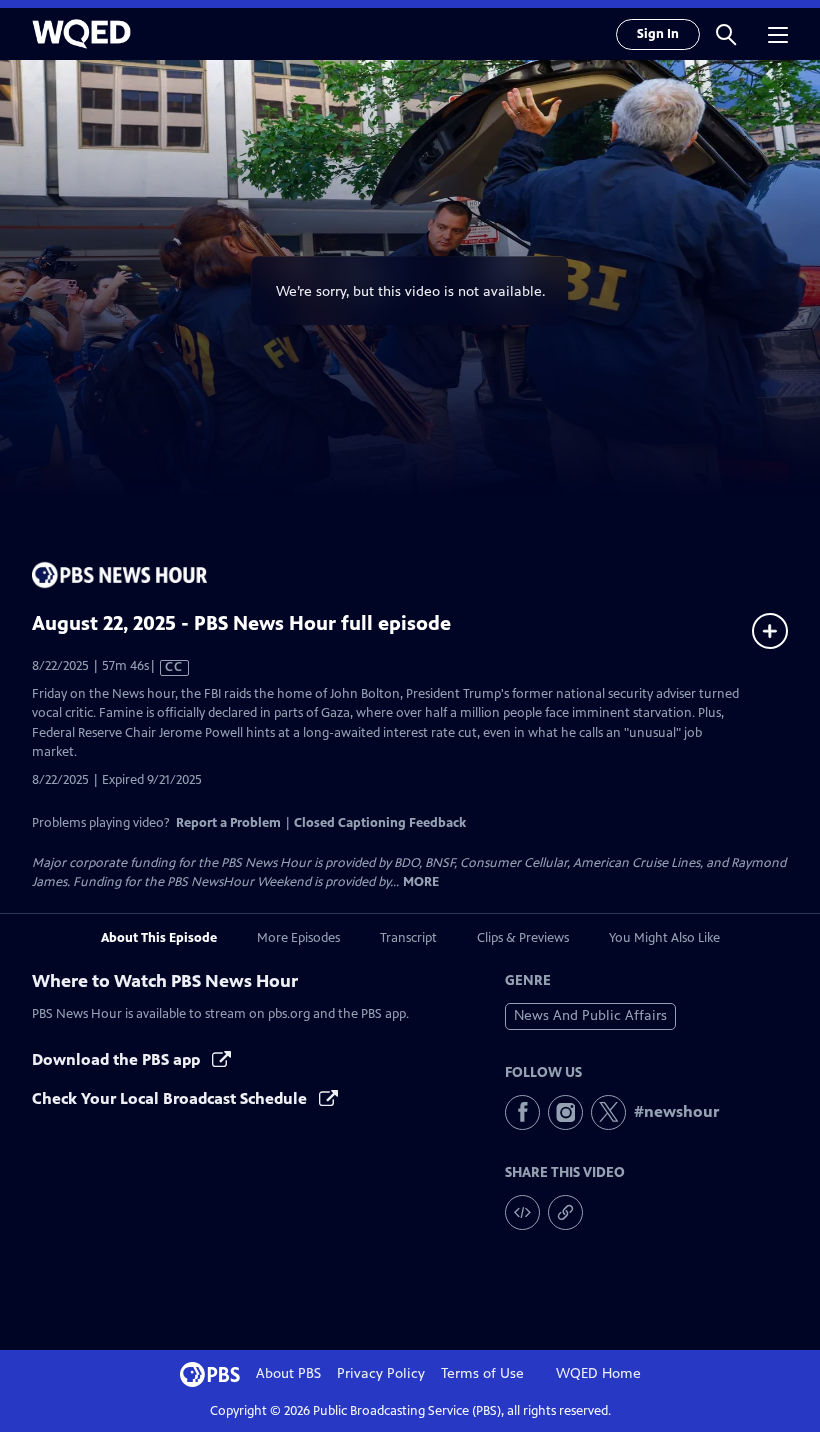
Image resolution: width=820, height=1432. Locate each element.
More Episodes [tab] (298, 938)
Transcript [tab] (408, 938)
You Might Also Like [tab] (664, 938)
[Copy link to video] (565, 1212)
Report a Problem (228, 823)
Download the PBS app (118, 1059)
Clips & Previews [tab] (523, 938)
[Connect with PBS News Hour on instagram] (565, 1112)
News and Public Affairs (590, 1015)
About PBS (288, 1373)
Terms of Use (482, 1373)
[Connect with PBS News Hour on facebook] (522, 1112)
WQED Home (598, 1373)
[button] (726, 34)
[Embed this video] (522, 1212)
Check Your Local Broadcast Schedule (171, 1098)
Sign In (658, 34)
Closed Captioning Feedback (380, 823)
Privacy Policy (381, 1373)
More (421, 882)
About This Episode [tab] (159, 938)
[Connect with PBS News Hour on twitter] (608, 1112)
